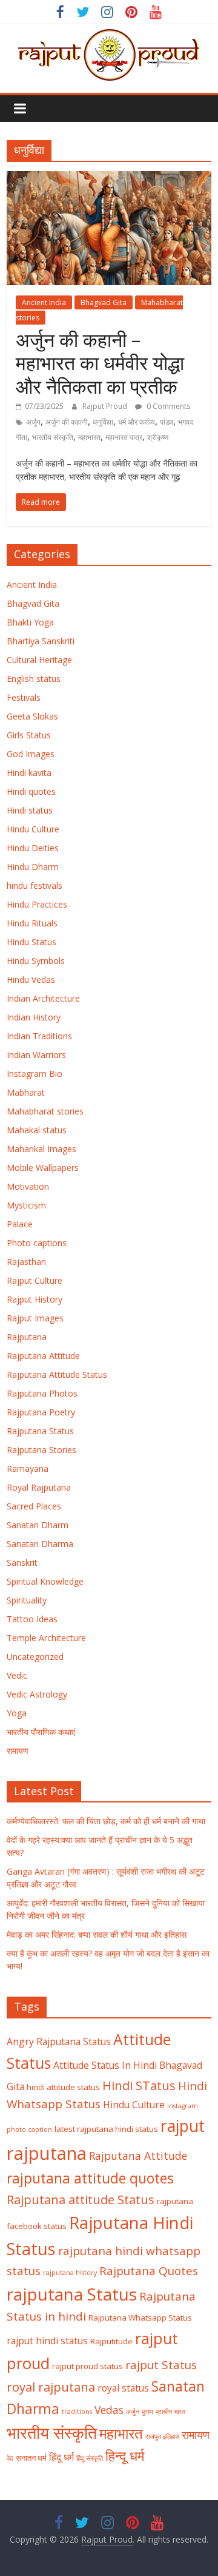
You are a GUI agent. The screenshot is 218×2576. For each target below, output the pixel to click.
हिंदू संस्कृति (90, 2458)
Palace (20, 1224)
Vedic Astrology (37, 1694)
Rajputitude (111, 2341)
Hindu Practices (37, 904)
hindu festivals (35, 885)
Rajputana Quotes (149, 2271)
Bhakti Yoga (30, 622)
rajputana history (70, 2273)
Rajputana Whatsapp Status (140, 2318)
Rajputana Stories (41, 1450)
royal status (123, 2388)
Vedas (109, 2410)
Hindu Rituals (32, 923)
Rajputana (27, 1337)
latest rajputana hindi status (106, 2129)
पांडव (167, 422)
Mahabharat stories (45, 1111)
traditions (77, 2412)
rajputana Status (72, 2294)
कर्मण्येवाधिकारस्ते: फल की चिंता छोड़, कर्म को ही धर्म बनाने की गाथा (106, 1821)
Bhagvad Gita (104, 302)
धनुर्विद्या (103, 422)
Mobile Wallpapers (43, 1168)
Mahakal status (37, 1130)
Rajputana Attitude (43, 1356)
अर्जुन (33, 422)
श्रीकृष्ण (158, 437)
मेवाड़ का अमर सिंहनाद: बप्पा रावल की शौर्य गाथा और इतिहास (97, 1934)
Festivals (24, 697)
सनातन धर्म (31, 2458)
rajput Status (161, 2365)
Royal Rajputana (39, 1487)
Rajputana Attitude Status (57, 1374)
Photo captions (37, 1243)
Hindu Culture (33, 829)
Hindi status (30, 810)
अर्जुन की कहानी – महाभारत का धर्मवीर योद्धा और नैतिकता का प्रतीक (100, 363)
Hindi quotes (31, 791)
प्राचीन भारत (170, 2412)
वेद (10, 2458)
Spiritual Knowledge (45, 1581)
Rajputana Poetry (41, 1412)
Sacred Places (34, 1506)
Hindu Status (31, 942)
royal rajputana (51, 2387)
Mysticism (26, 1205)
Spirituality (27, 1600)
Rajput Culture (35, 1280)
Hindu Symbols (36, 961)
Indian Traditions (39, 1036)
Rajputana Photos (42, 1393)
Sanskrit (22, 1563)
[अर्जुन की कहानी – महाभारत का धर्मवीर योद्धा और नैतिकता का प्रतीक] (109, 178)
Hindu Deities (33, 848)
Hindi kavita (29, 773)
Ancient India (44, 302)
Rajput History (35, 1299)
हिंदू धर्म (61, 2457)
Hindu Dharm (33, 867)
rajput (183, 2126)
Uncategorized (35, 1657)
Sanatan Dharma (40, 1544)
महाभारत (89, 437)
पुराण (147, 2412)
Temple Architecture (46, 1638)
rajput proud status (88, 2366)
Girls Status (29, 735)
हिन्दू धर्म (125, 2456)
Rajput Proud (106, 406)
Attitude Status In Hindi (105, 2065)
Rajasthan (26, 1262)
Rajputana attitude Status (81, 2199)
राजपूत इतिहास (162, 2436)
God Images (31, 754)
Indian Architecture (43, 998)
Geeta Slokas (32, 716)
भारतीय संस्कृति (53, 437)
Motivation (28, 1186)
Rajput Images (35, 1318)
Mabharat (26, 1092)
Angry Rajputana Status (59, 2042)
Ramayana (28, 1468)
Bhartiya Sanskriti (41, 641)
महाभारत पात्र (124, 437)
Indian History (34, 1017)
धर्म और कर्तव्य (137, 422)
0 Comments (167, 406)
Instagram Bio (35, 1074)
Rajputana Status (40, 1431)
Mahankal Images (41, 1149)
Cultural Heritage (39, 660)
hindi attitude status (63, 2087)
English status (34, 679)
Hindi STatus (139, 2085)
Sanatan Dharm (38, 1525)
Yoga (17, 1713)
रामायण (18, 1751)
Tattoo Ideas (32, 1619)
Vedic (17, 1675)
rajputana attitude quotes (90, 2178)
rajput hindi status (47, 2341)
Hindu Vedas (31, 979)
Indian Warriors (36, 1055)
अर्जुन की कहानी (67, 422)
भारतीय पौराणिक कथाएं (41, 1732)
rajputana (47, 2153)
